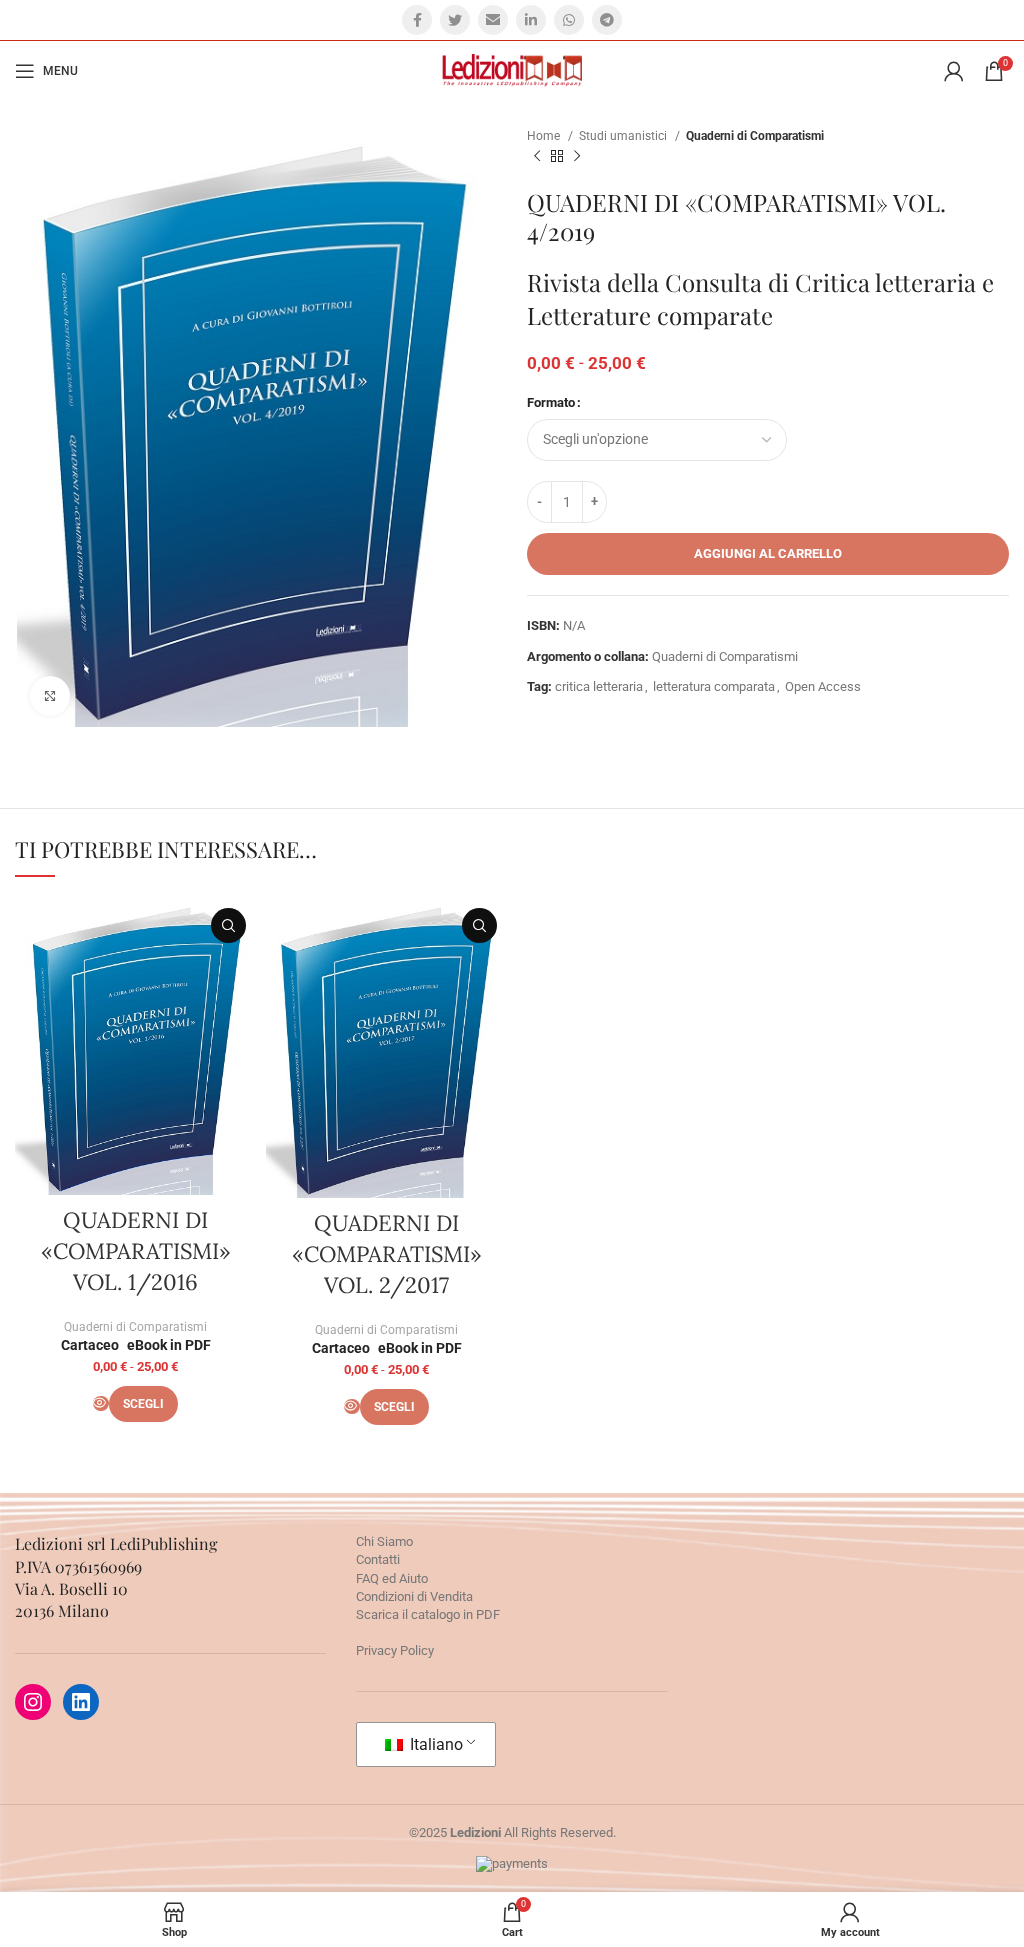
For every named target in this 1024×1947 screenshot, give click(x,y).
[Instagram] (33, 1702)
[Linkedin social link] (531, 20)
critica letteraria (599, 686)
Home (545, 136)
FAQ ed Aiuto (392, 1578)
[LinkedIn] (81, 1702)
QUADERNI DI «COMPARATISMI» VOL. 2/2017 (387, 1254)
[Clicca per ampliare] (50, 696)
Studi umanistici (624, 136)
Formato (551, 402)
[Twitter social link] (455, 20)
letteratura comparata (714, 686)
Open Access (823, 686)
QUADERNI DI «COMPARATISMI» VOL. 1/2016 (136, 1251)
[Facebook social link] (417, 20)
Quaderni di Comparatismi (755, 136)
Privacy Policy (395, 1650)
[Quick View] (101, 1403)
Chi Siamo (384, 1541)
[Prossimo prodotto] (577, 157)
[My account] (954, 71)
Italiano (434, 1744)
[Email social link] (493, 20)
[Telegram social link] (607, 20)
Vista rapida (228, 925)
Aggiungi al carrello (768, 553)
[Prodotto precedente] (537, 157)
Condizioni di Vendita (414, 1596)
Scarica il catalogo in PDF (428, 1614)
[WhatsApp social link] (569, 20)
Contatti (378, 1559)
